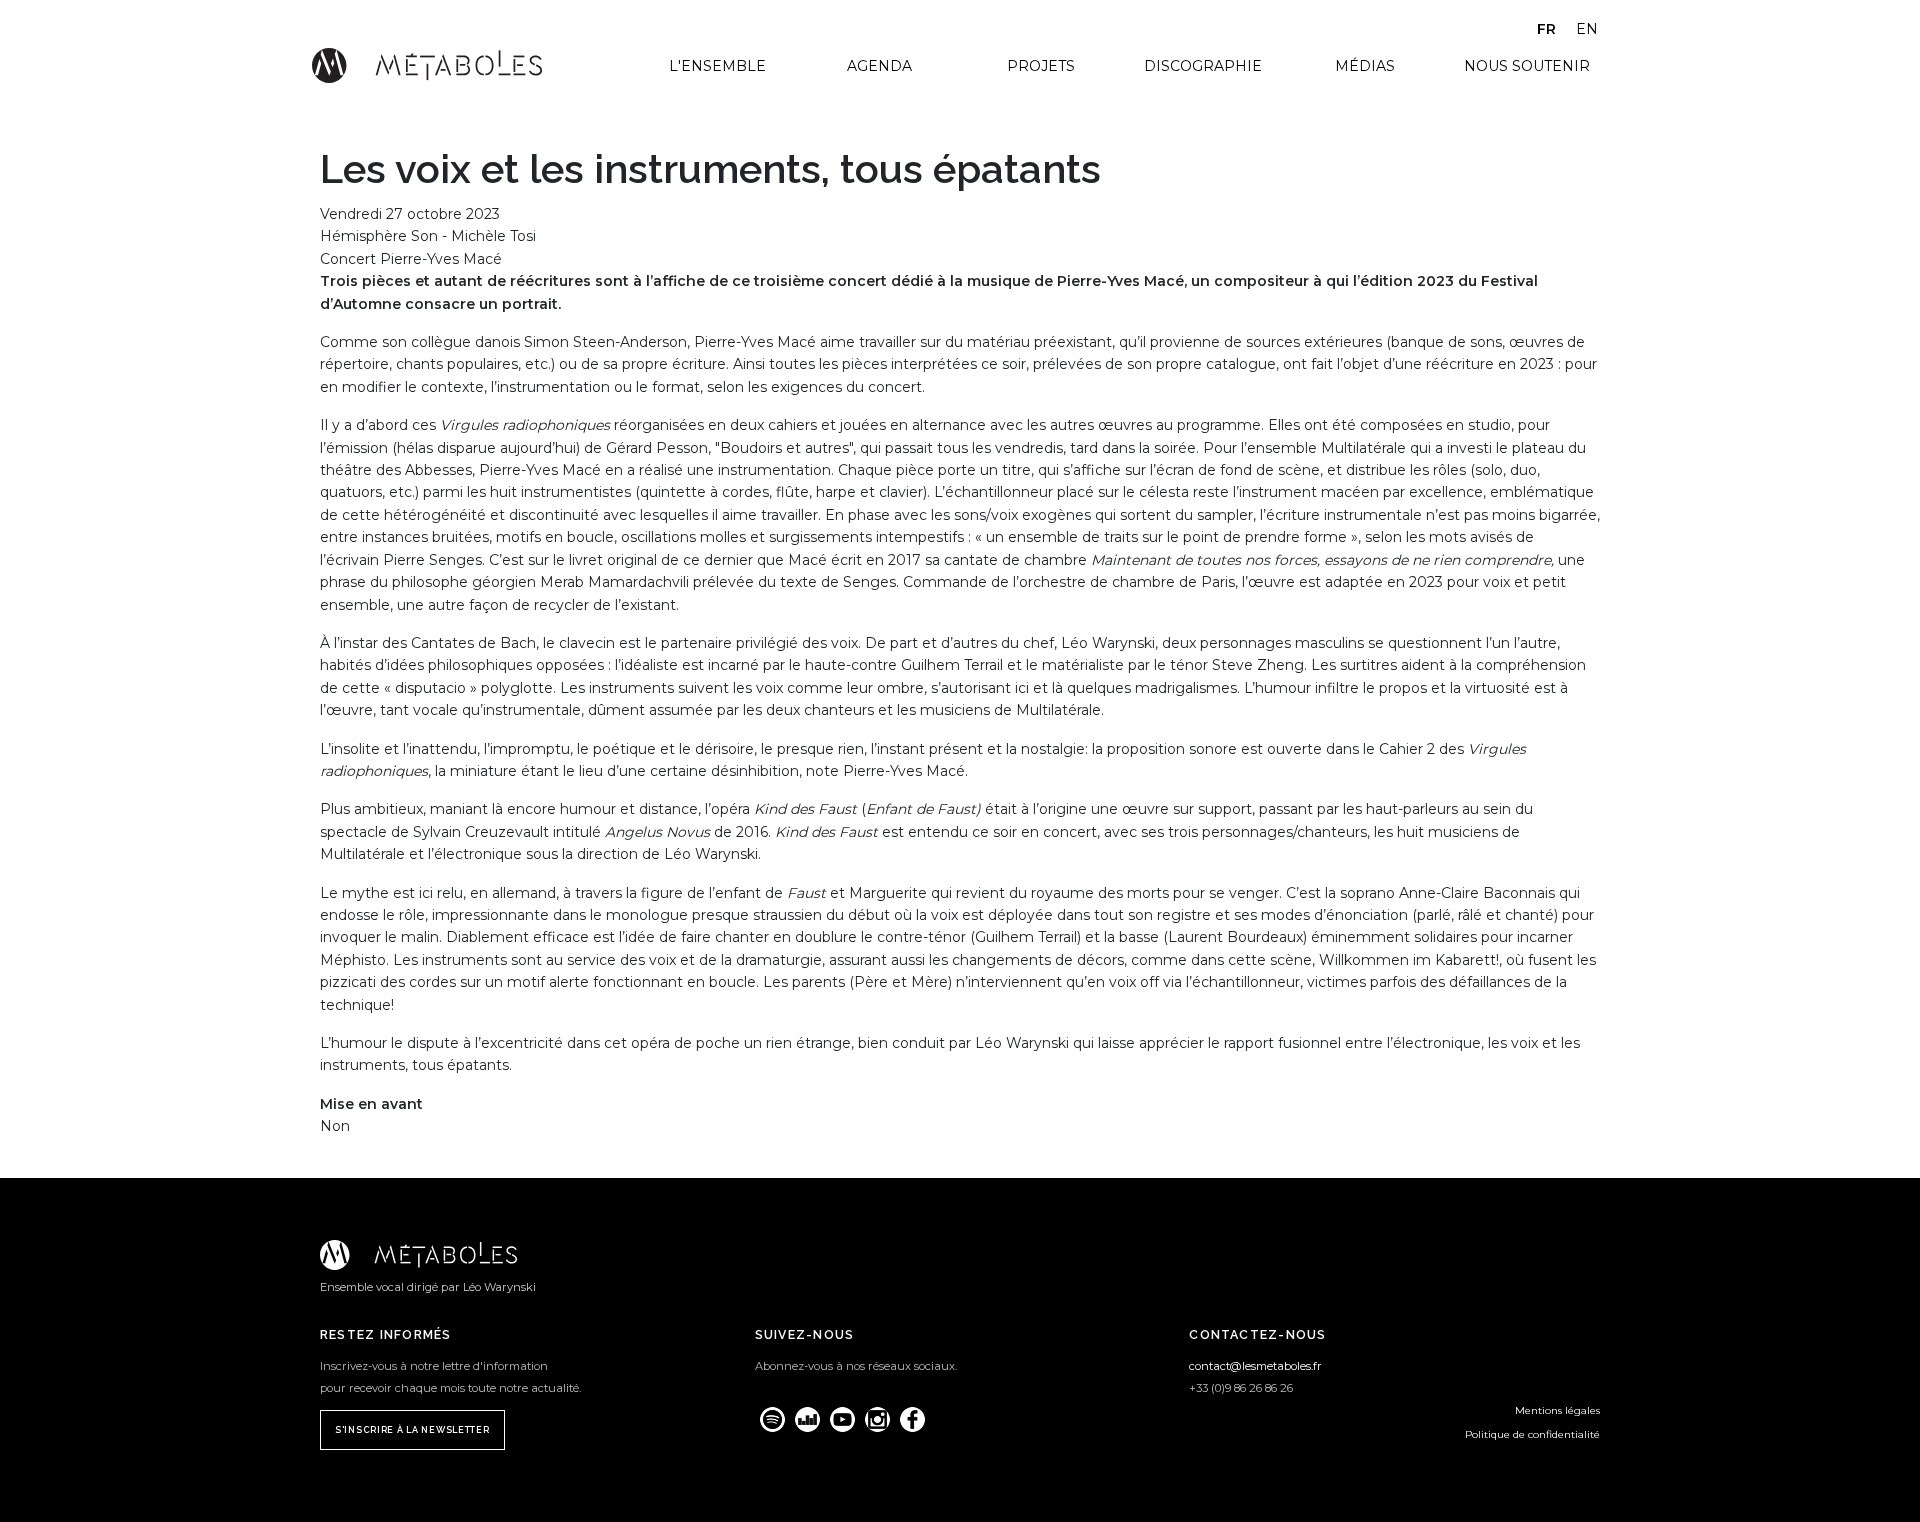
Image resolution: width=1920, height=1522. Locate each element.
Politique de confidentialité (1532, 1434)
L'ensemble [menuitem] (717, 66)
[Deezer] (807, 1419)
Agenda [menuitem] (879, 66)
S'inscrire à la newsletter (412, 1430)
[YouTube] (842, 1419)
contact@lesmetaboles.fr (1255, 1366)
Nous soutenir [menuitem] (1527, 66)
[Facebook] (912, 1419)
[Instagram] (877, 1419)
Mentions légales (1557, 1410)
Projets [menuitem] (1041, 66)
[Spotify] (772, 1419)
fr (1546, 29)
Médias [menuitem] (1365, 66)
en (1587, 29)
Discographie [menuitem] (1203, 66)
